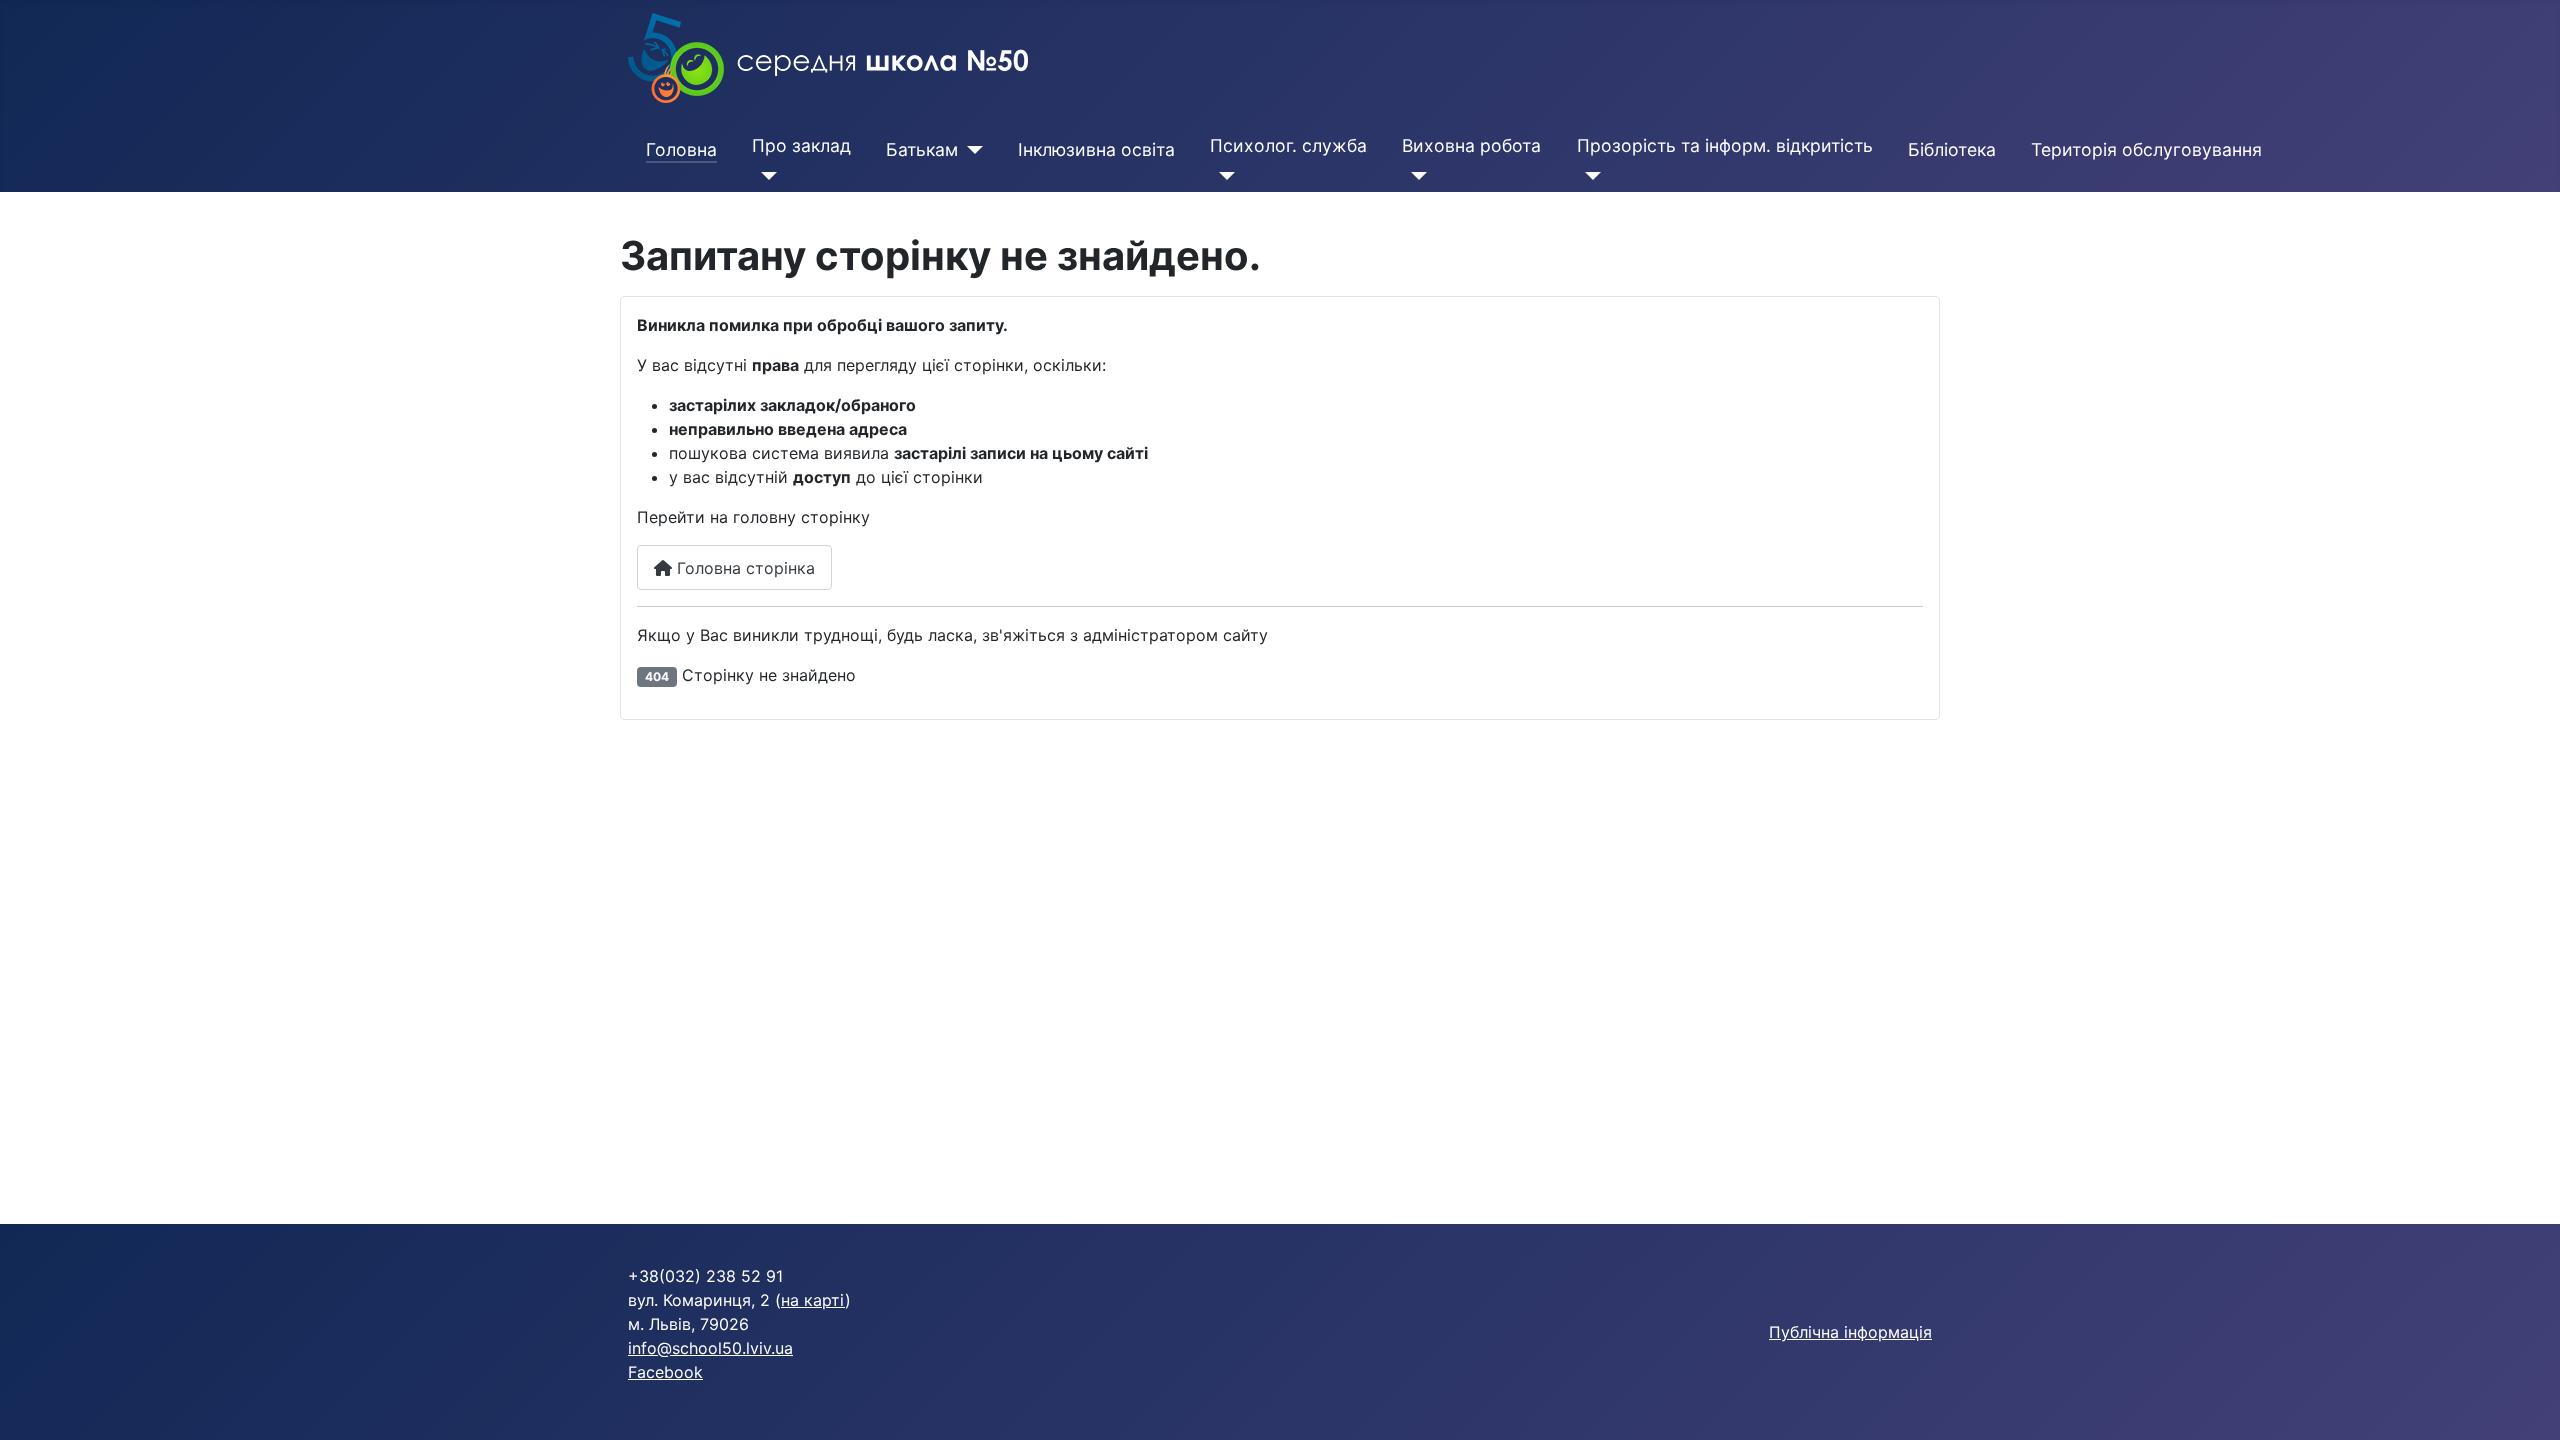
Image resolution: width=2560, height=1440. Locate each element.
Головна (681, 149)
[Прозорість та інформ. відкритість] (1589, 176)
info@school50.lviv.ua (710, 1348)
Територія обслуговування (2146, 149)
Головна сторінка (743, 568)
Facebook (665, 1372)
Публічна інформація (1850, 1332)
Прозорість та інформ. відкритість (1725, 145)
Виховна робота (1471, 145)
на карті (813, 1300)
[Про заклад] (764, 176)
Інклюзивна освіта (1096, 149)
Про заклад (801, 145)
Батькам (922, 149)
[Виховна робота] (1414, 176)
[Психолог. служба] (1222, 176)
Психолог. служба (1288, 145)
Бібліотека (1952, 149)
